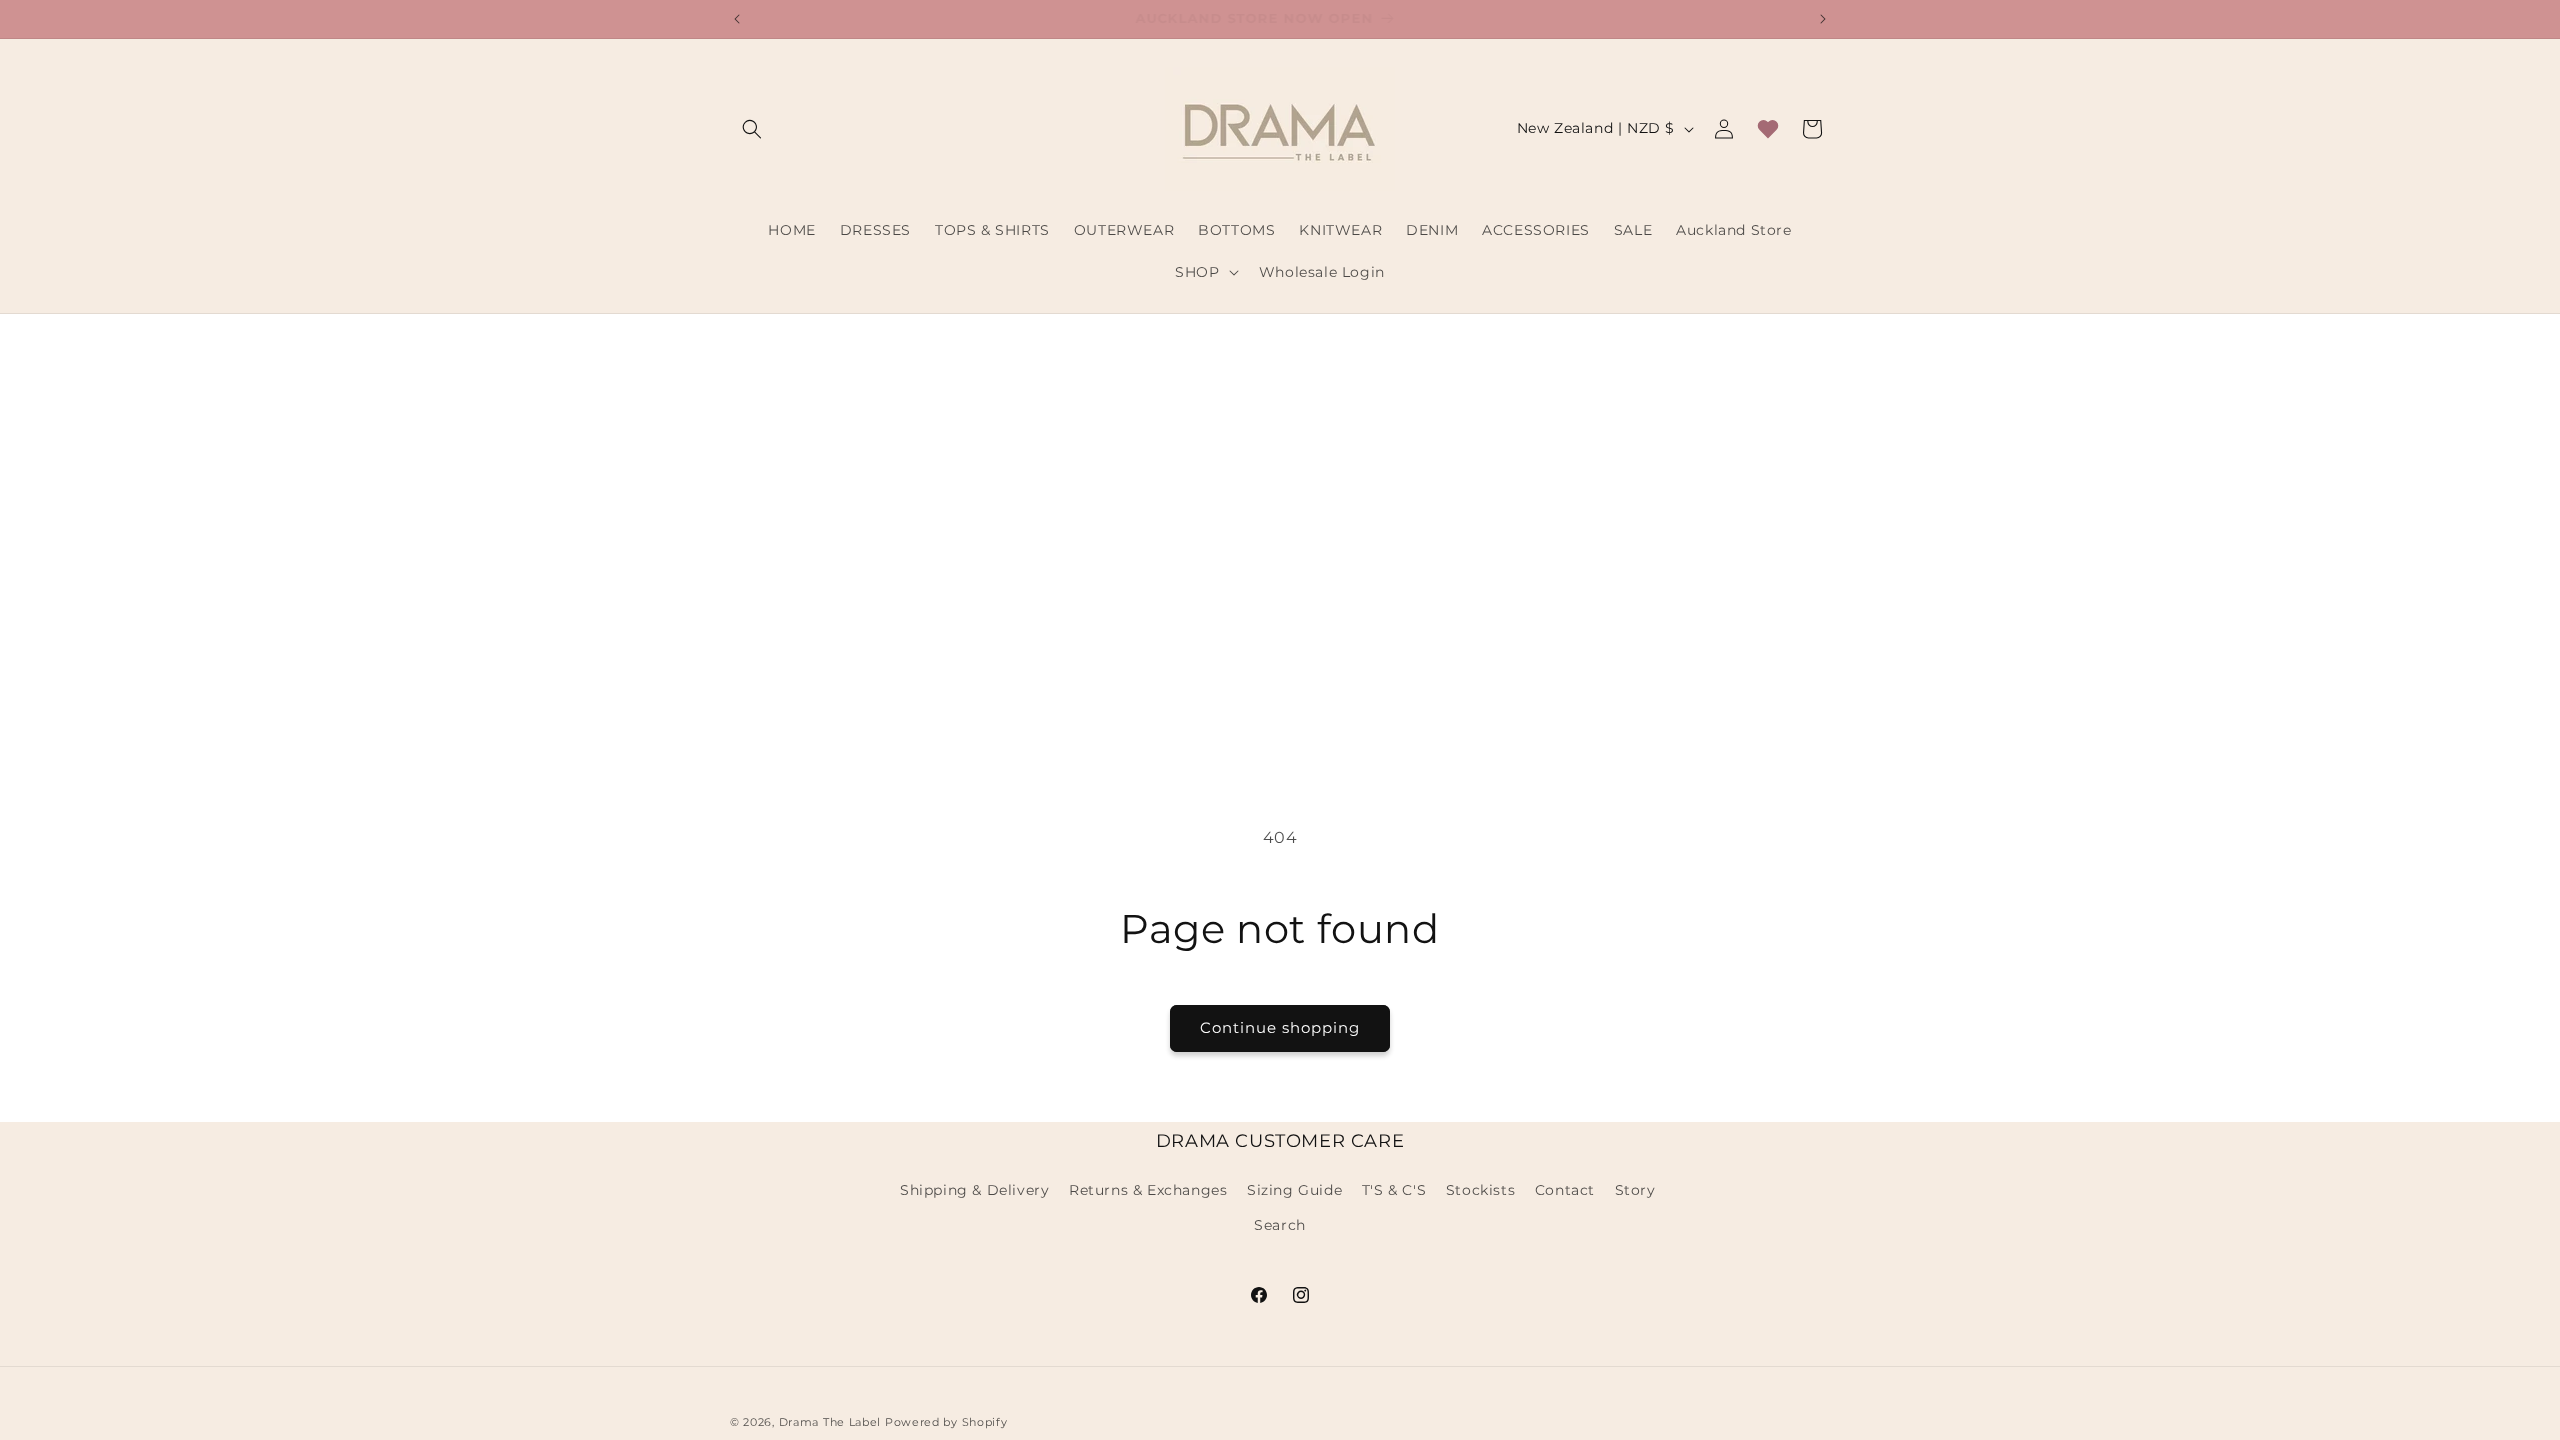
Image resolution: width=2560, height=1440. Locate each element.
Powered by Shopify (946, 1422)
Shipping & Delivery (974, 1190)
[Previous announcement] (737, 19)
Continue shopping (1280, 1027)
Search (1280, 1225)
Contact (1565, 1190)
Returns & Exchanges (1148, 1190)
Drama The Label (832, 1422)
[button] (752, 129)
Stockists (1480, 1190)
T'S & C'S (1394, 1190)
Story (1635, 1190)
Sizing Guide (1294, 1190)
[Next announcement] (1823, 19)
